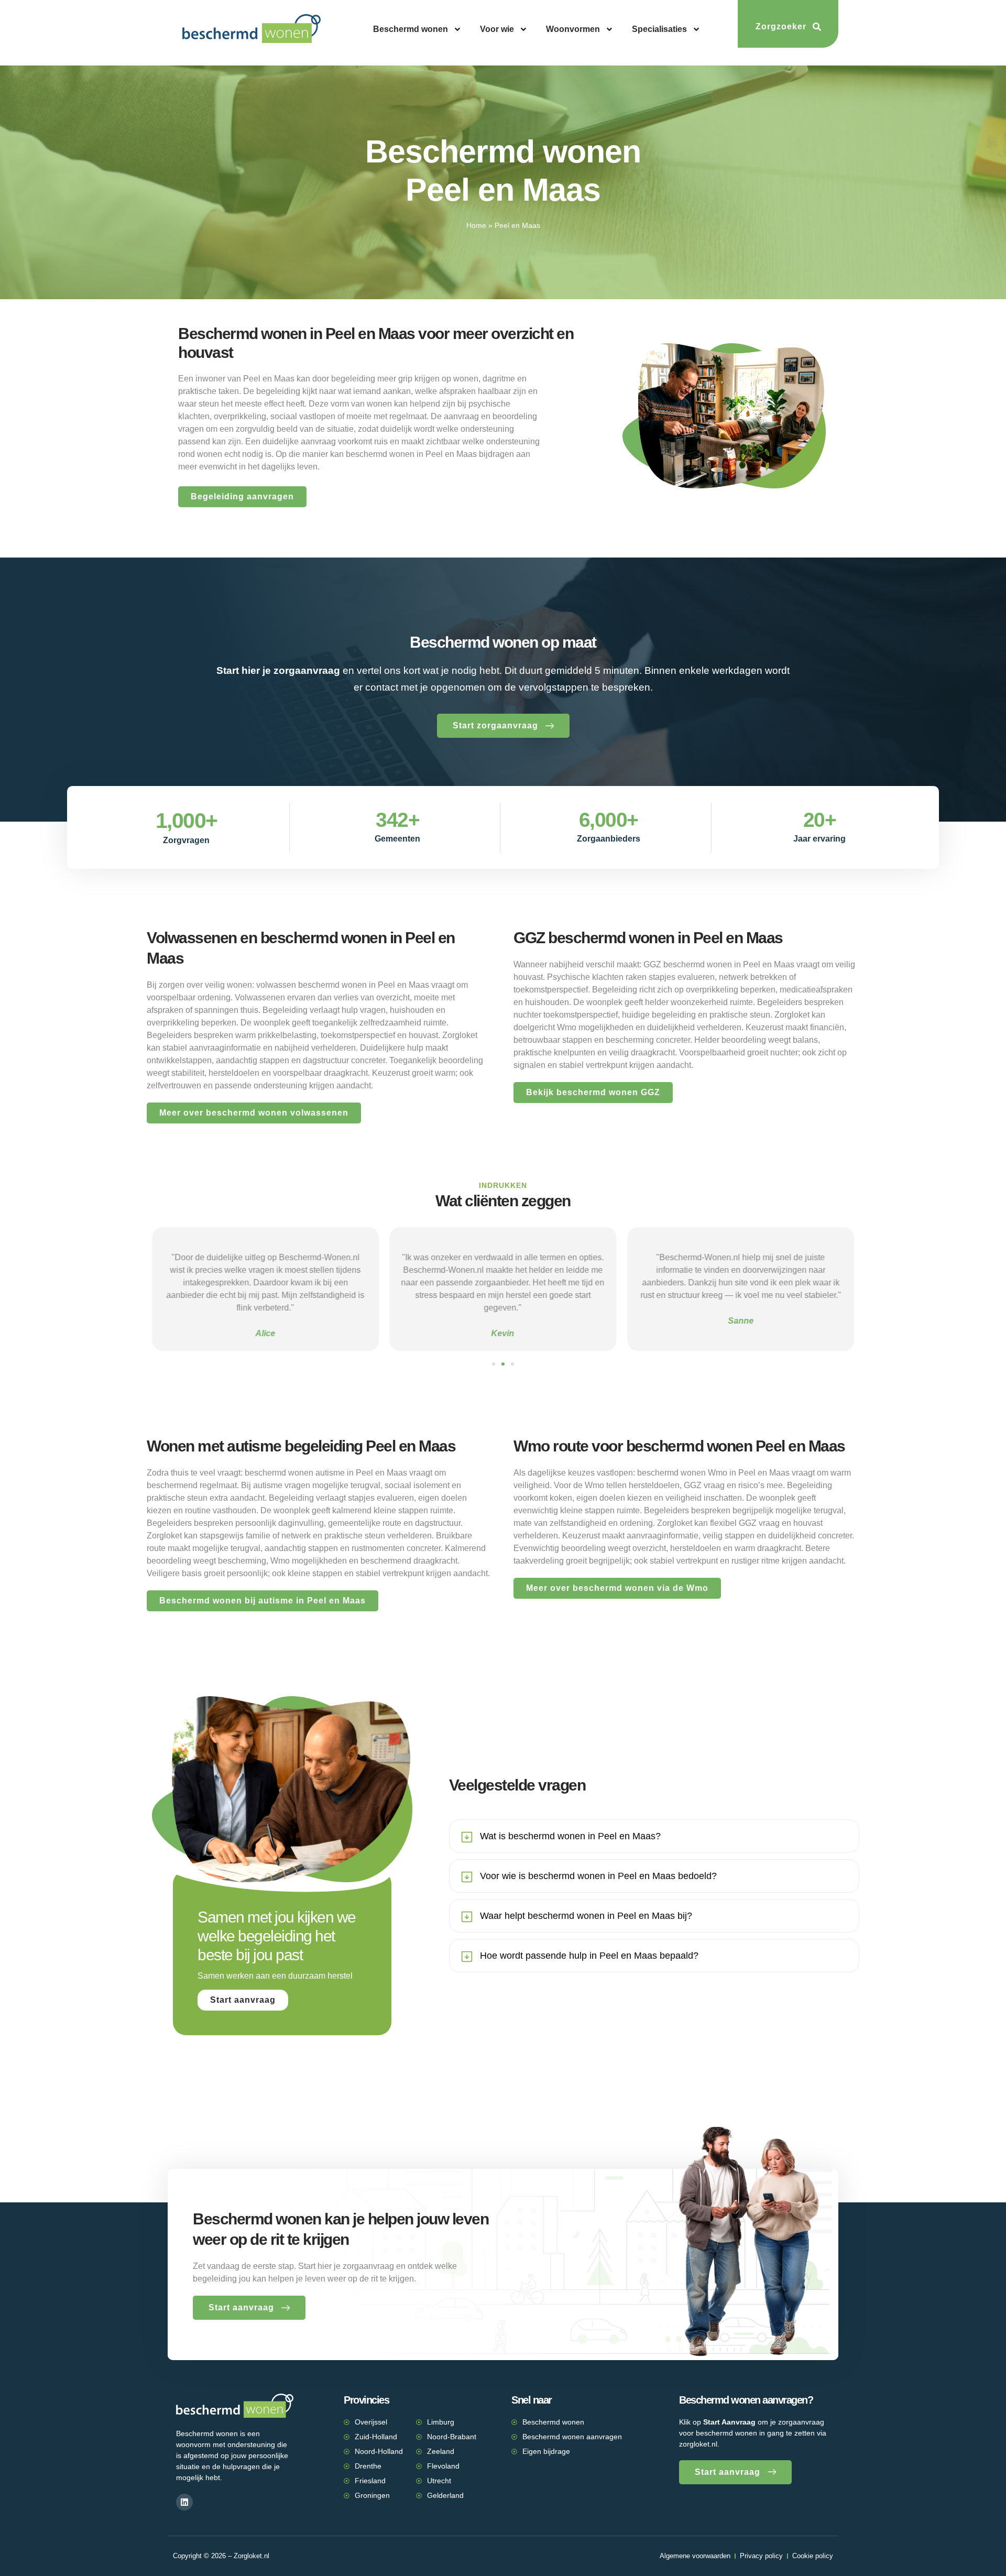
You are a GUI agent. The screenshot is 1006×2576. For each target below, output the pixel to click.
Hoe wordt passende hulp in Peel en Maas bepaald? (589, 1956)
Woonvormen (573, 29)
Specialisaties (659, 29)
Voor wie (497, 29)
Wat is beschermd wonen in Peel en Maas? (570, 1836)
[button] (494, 1364)
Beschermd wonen (411, 29)
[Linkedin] (184, 2502)
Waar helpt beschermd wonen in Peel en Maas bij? (586, 1916)
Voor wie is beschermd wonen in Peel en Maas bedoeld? (598, 1876)
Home (476, 226)
